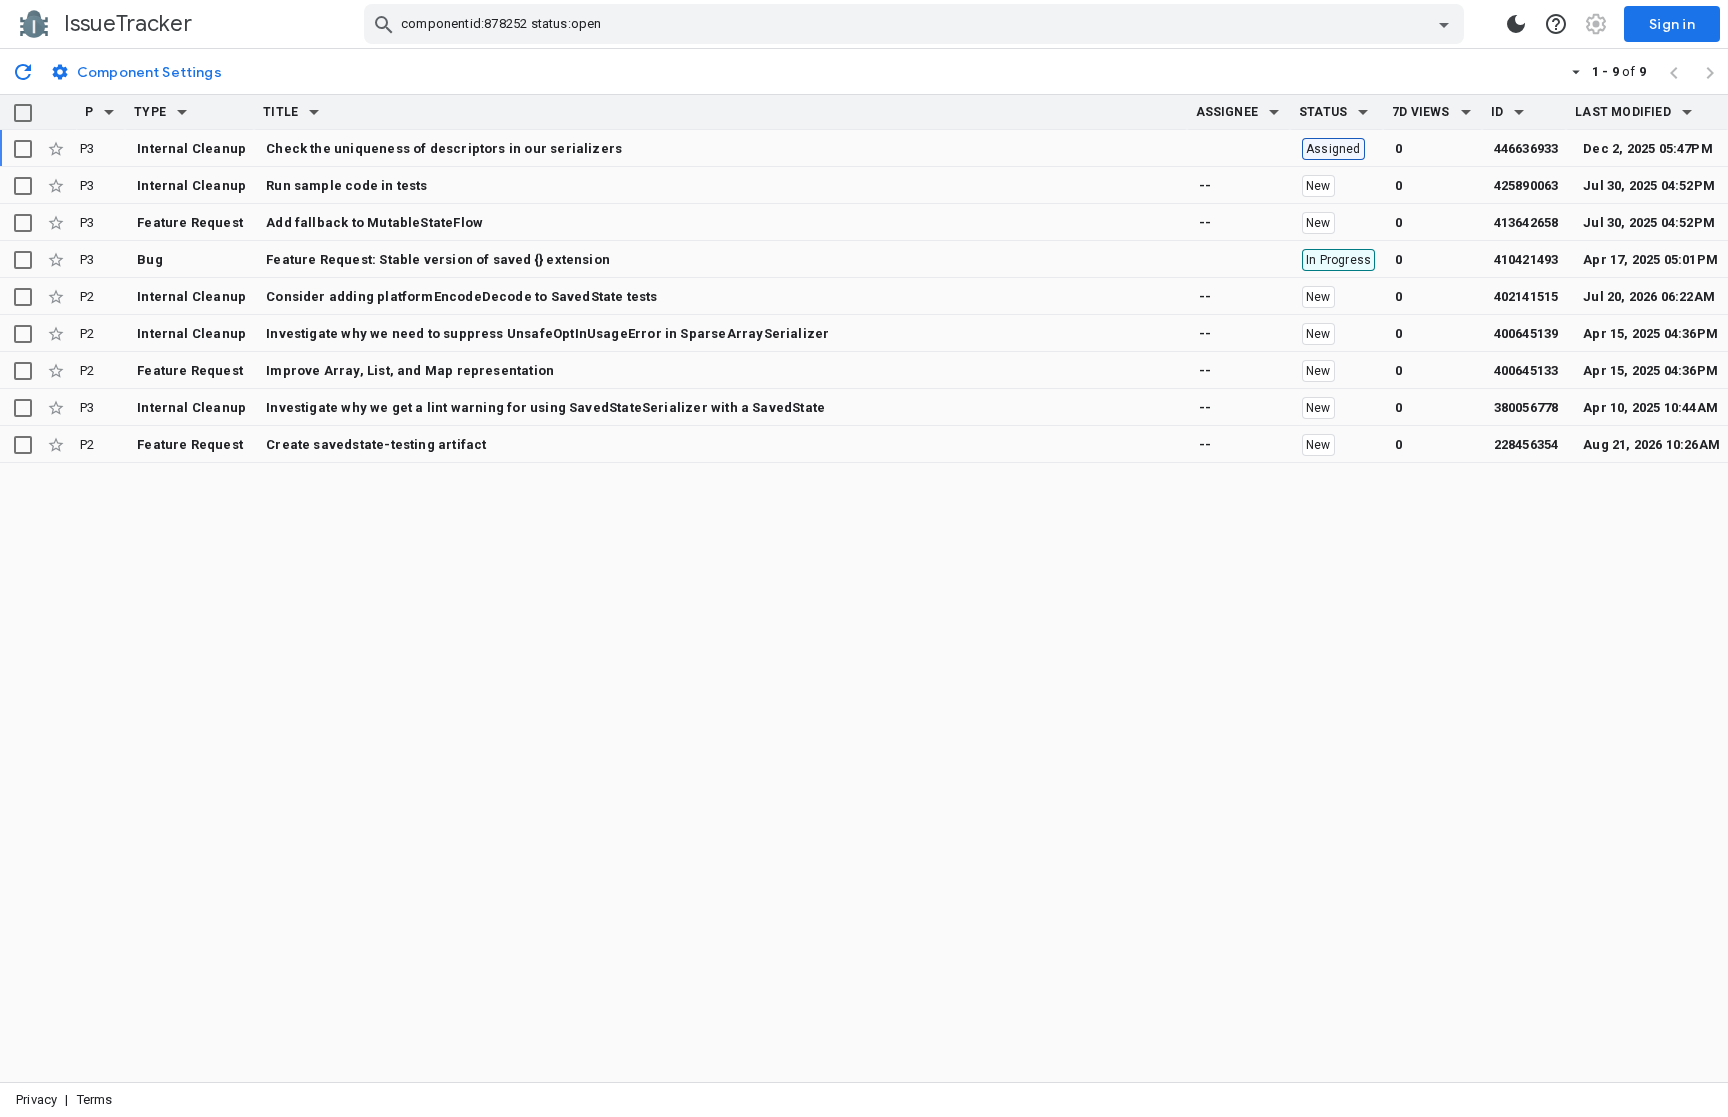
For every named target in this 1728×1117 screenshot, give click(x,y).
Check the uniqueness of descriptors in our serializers (444, 148)
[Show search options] (1444, 24)
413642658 (1526, 222)
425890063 (1526, 185)
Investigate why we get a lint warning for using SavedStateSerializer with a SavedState (545, 407)
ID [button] (1497, 112)
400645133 (1526, 370)
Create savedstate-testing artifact (376, 444)
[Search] (384, 24)
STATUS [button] (1323, 112)
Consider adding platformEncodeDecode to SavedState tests (461, 296)
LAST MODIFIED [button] (1622, 112)
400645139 (1526, 333)
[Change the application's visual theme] (1516, 24)
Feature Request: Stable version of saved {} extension (438, 259)
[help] (1556, 24)
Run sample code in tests (346, 185)
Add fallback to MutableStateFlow (374, 222)
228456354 (1526, 444)
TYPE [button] (150, 112)
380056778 (1526, 407)
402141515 (1526, 296)
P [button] (89, 112)
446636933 (1526, 148)
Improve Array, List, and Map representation (410, 370)
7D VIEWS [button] (1421, 112)
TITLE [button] (280, 112)
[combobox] (916, 24)
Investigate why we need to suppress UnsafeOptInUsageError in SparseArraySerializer (547, 333)
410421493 (1526, 259)
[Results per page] (1576, 71)
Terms (95, 1099)
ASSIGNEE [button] (1227, 112)
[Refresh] (23, 71)
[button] (109, 112)
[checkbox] (23, 113)
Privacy (36, 1099)
